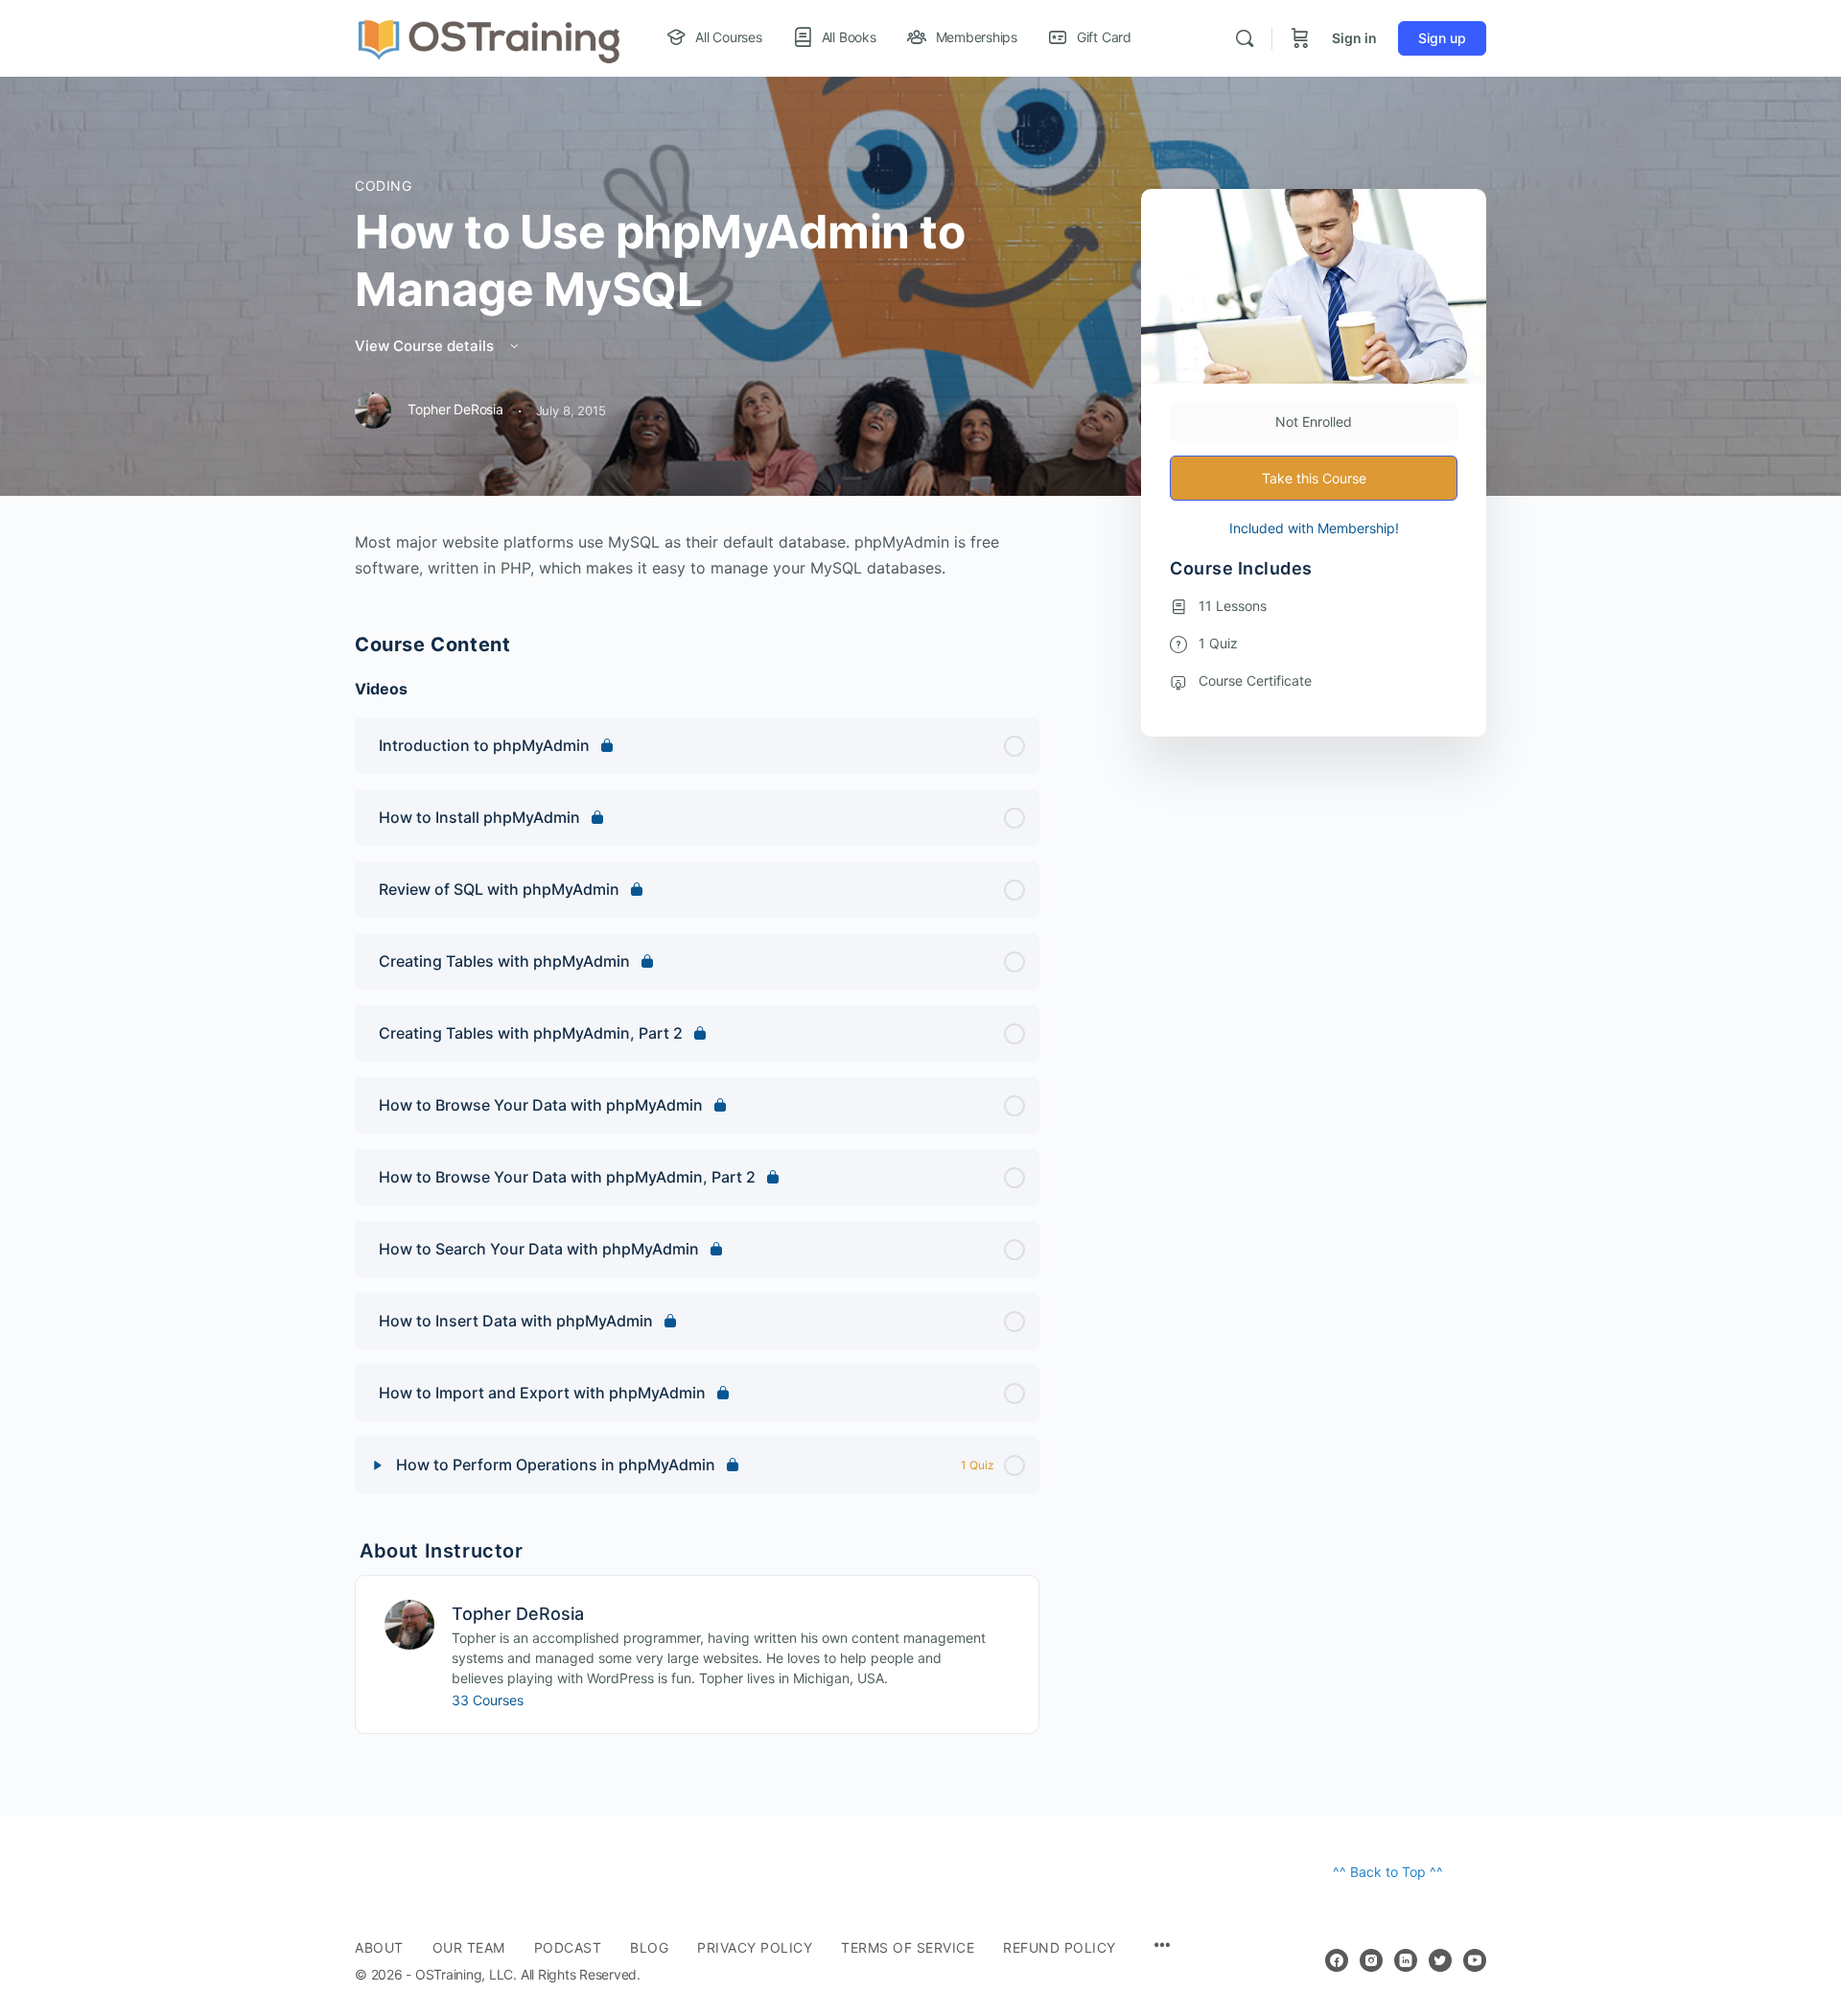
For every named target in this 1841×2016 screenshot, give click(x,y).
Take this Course (1314, 478)
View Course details (426, 346)
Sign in (1354, 38)
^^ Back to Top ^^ (1388, 1872)
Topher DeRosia (518, 1614)
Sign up (1442, 38)
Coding (384, 186)
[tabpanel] (697, 555)
